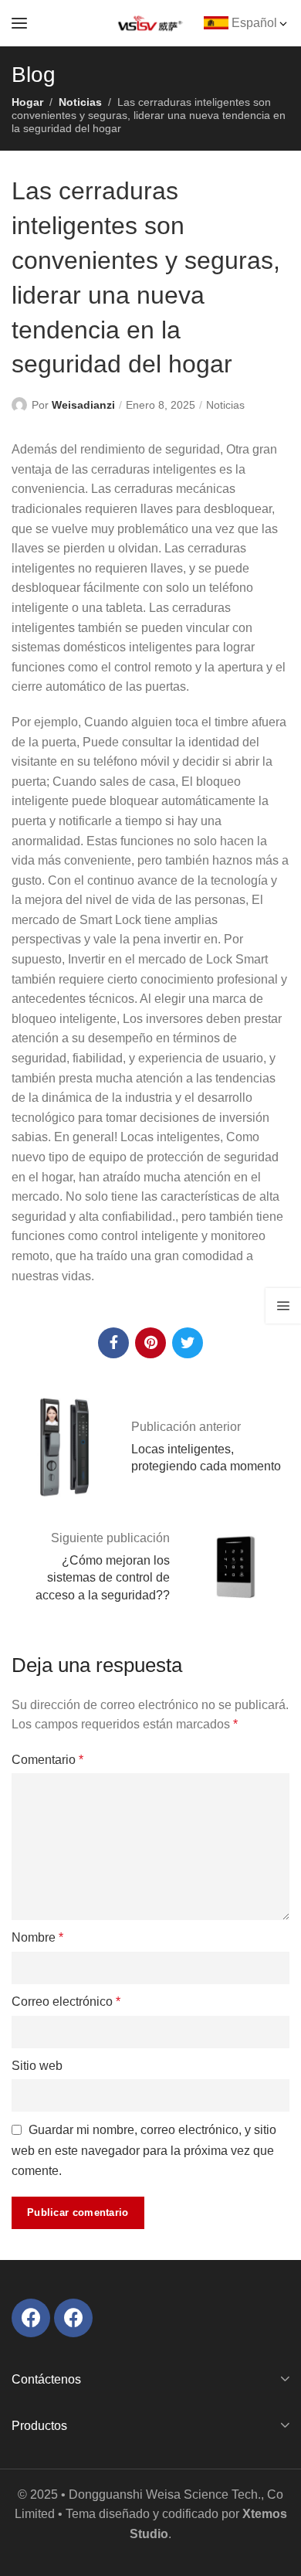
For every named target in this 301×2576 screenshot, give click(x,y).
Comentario (47, 1760)
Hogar (27, 102)
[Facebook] (31, 2318)
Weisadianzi (83, 405)
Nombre (37, 1937)
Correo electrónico (66, 2002)
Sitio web (37, 2066)
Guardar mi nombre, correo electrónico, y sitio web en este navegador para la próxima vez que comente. (144, 2150)
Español (254, 23)
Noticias (80, 102)
